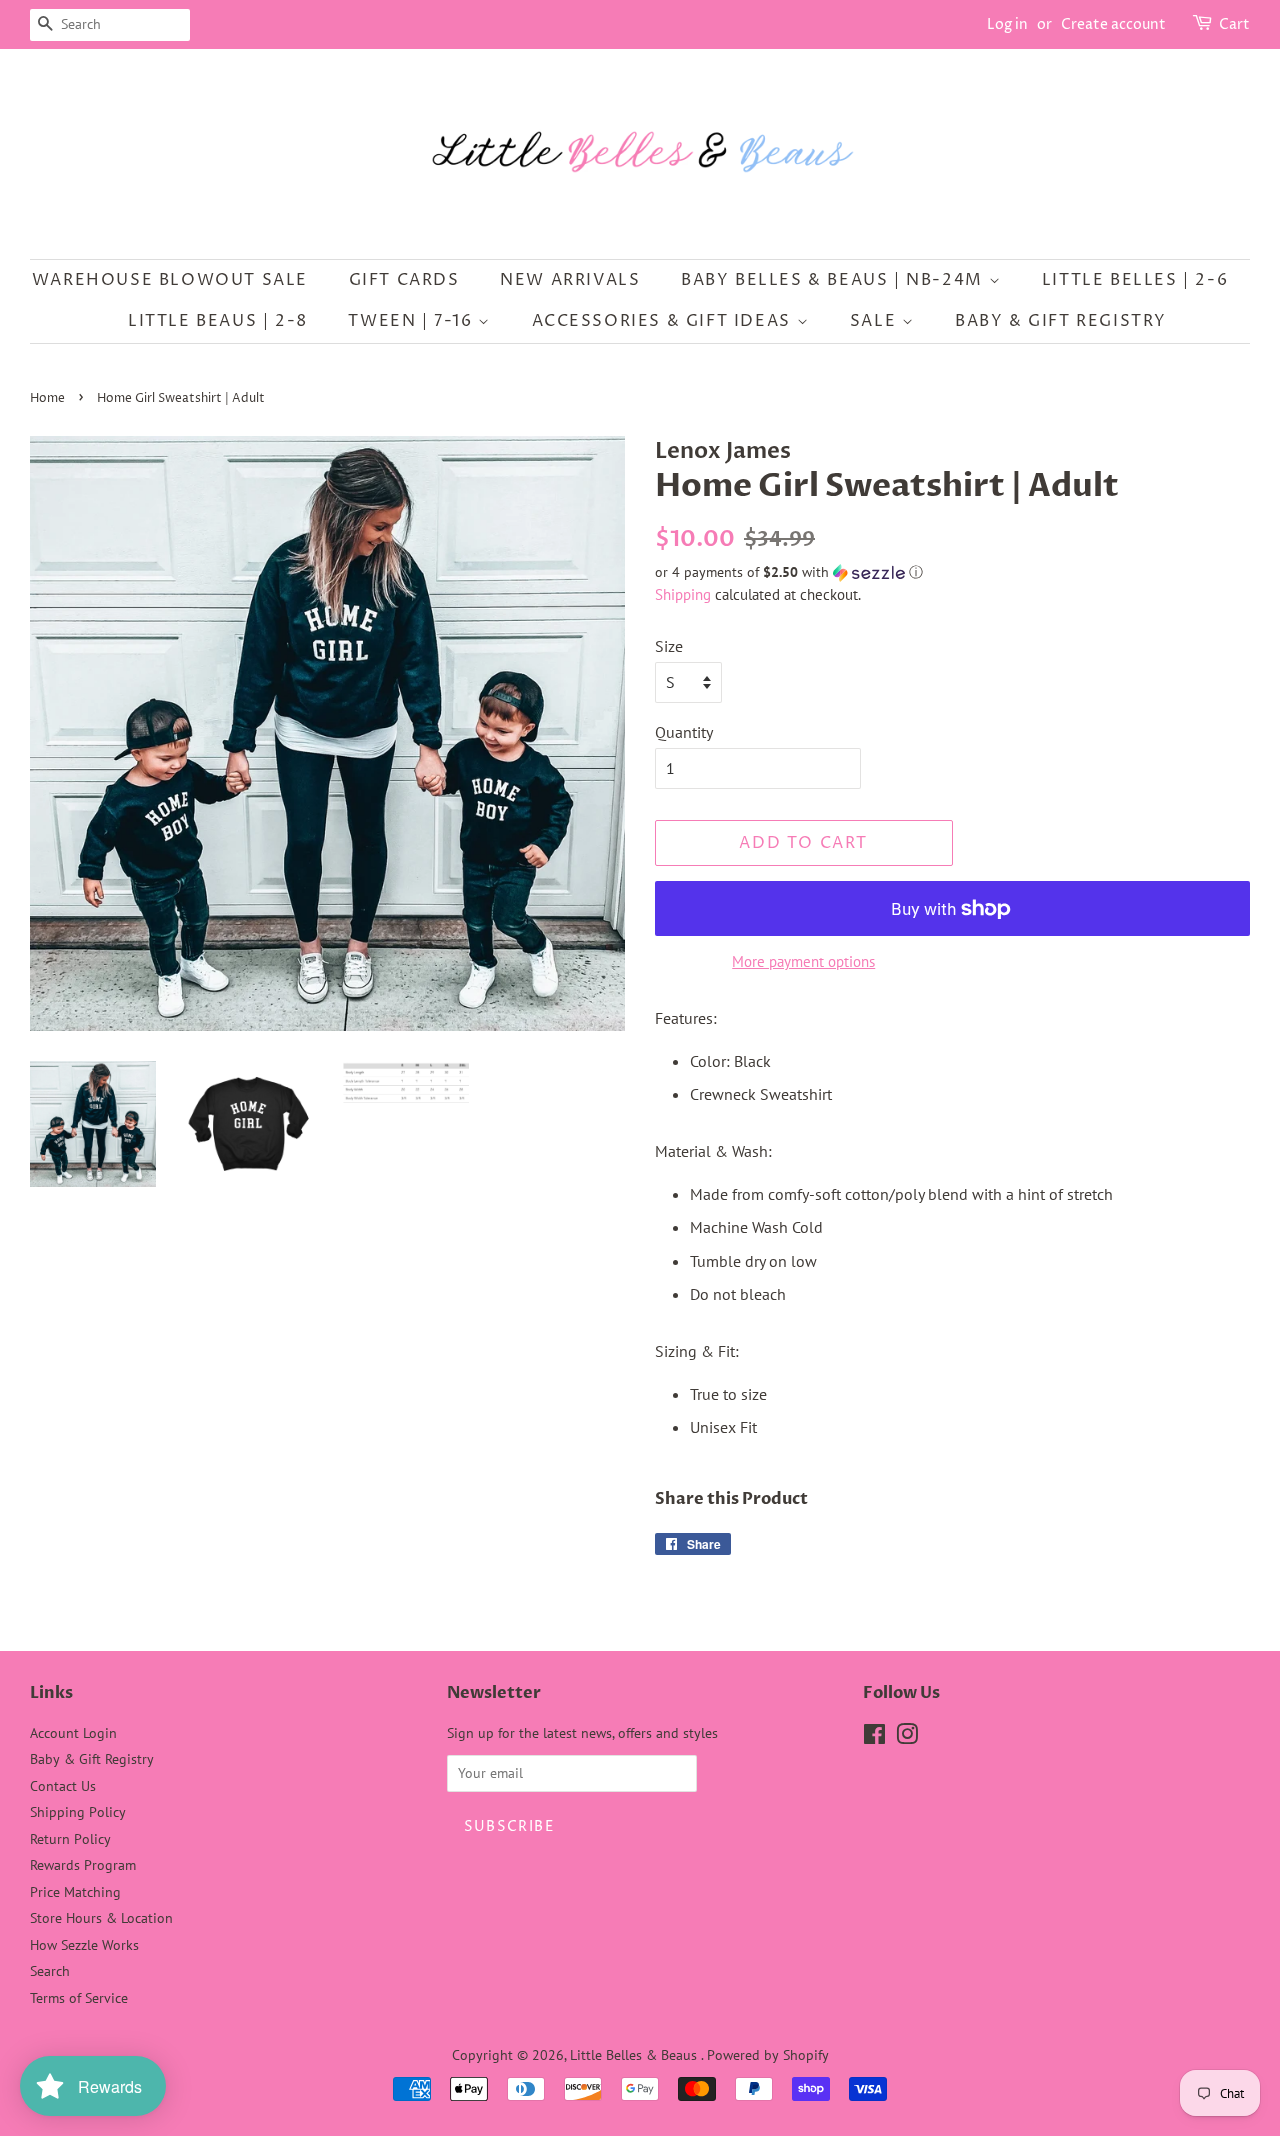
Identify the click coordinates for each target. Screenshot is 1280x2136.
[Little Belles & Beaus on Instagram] (907, 1738)
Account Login (73, 1733)
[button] (952, 572)
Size (669, 646)
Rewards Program (83, 1865)
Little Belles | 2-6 (1135, 280)
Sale (876, 321)
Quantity (684, 732)
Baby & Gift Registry (1061, 321)
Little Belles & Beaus (635, 2055)
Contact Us (63, 1786)
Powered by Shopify (768, 2055)
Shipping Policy (78, 1812)
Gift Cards (404, 280)
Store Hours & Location (101, 1918)
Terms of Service (79, 1998)
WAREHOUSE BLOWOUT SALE (170, 280)
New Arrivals (570, 280)
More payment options (803, 961)
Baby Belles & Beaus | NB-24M (834, 280)
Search (50, 1971)
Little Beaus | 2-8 (218, 321)
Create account (1113, 24)
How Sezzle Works (84, 1945)
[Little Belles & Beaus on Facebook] (874, 1738)
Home (47, 398)
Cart (1234, 24)
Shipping (683, 594)
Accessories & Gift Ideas (664, 321)
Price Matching (75, 1892)
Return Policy (70, 1839)
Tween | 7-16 (413, 321)
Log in (1007, 24)
